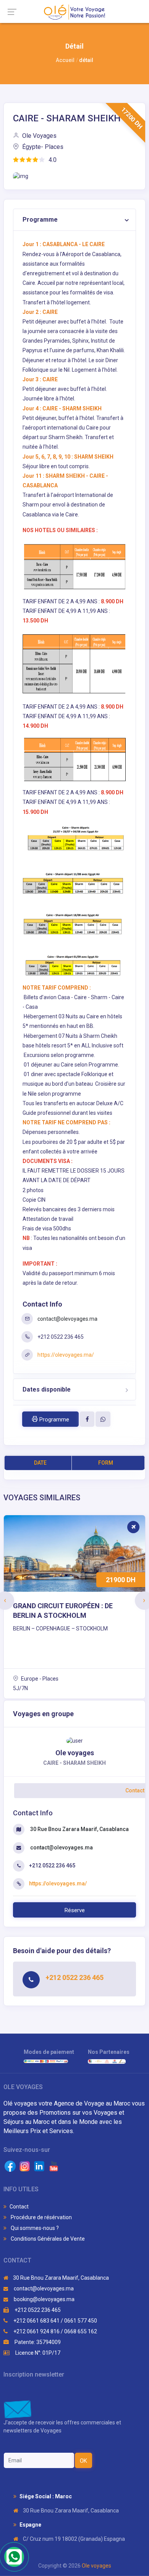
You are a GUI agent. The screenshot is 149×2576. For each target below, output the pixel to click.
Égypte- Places (42, 147)
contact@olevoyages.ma (67, 1319)
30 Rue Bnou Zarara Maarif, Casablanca (79, 1829)
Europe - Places (39, 1679)
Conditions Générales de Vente (47, 2239)
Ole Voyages (39, 136)
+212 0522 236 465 (37, 2310)
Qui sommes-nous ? (34, 2228)
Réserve (75, 1910)
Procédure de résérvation (41, 2217)
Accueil (65, 60)
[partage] (87, 1419)
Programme (40, 220)
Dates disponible (47, 1389)
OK (83, 2461)
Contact (19, 2207)
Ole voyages (96, 2566)
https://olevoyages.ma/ (66, 1355)
